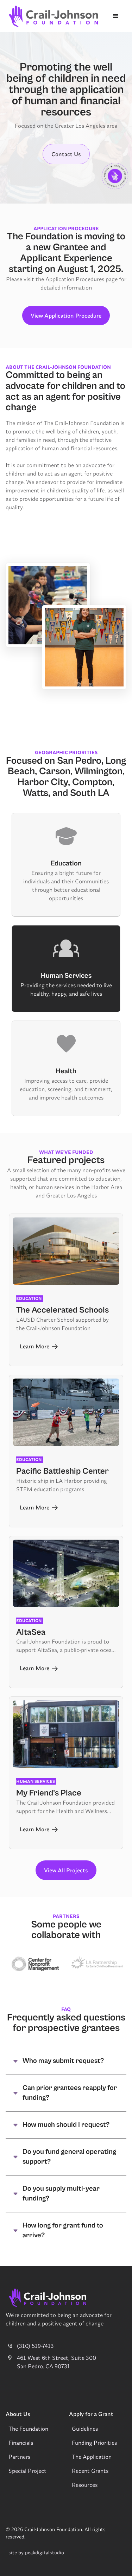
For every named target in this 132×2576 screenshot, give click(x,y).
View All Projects (66, 1870)
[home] (52, 16)
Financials (21, 2443)
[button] (116, 16)
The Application (92, 2457)
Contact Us (66, 154)
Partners (19, 2457)
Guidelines (85, 2429)
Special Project (27, 2471)
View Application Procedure (66, 316)
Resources (85, 2485)
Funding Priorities (94, 2443)
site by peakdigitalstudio (36, 2552)
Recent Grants (90, 2471)
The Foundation (28, 2429)
